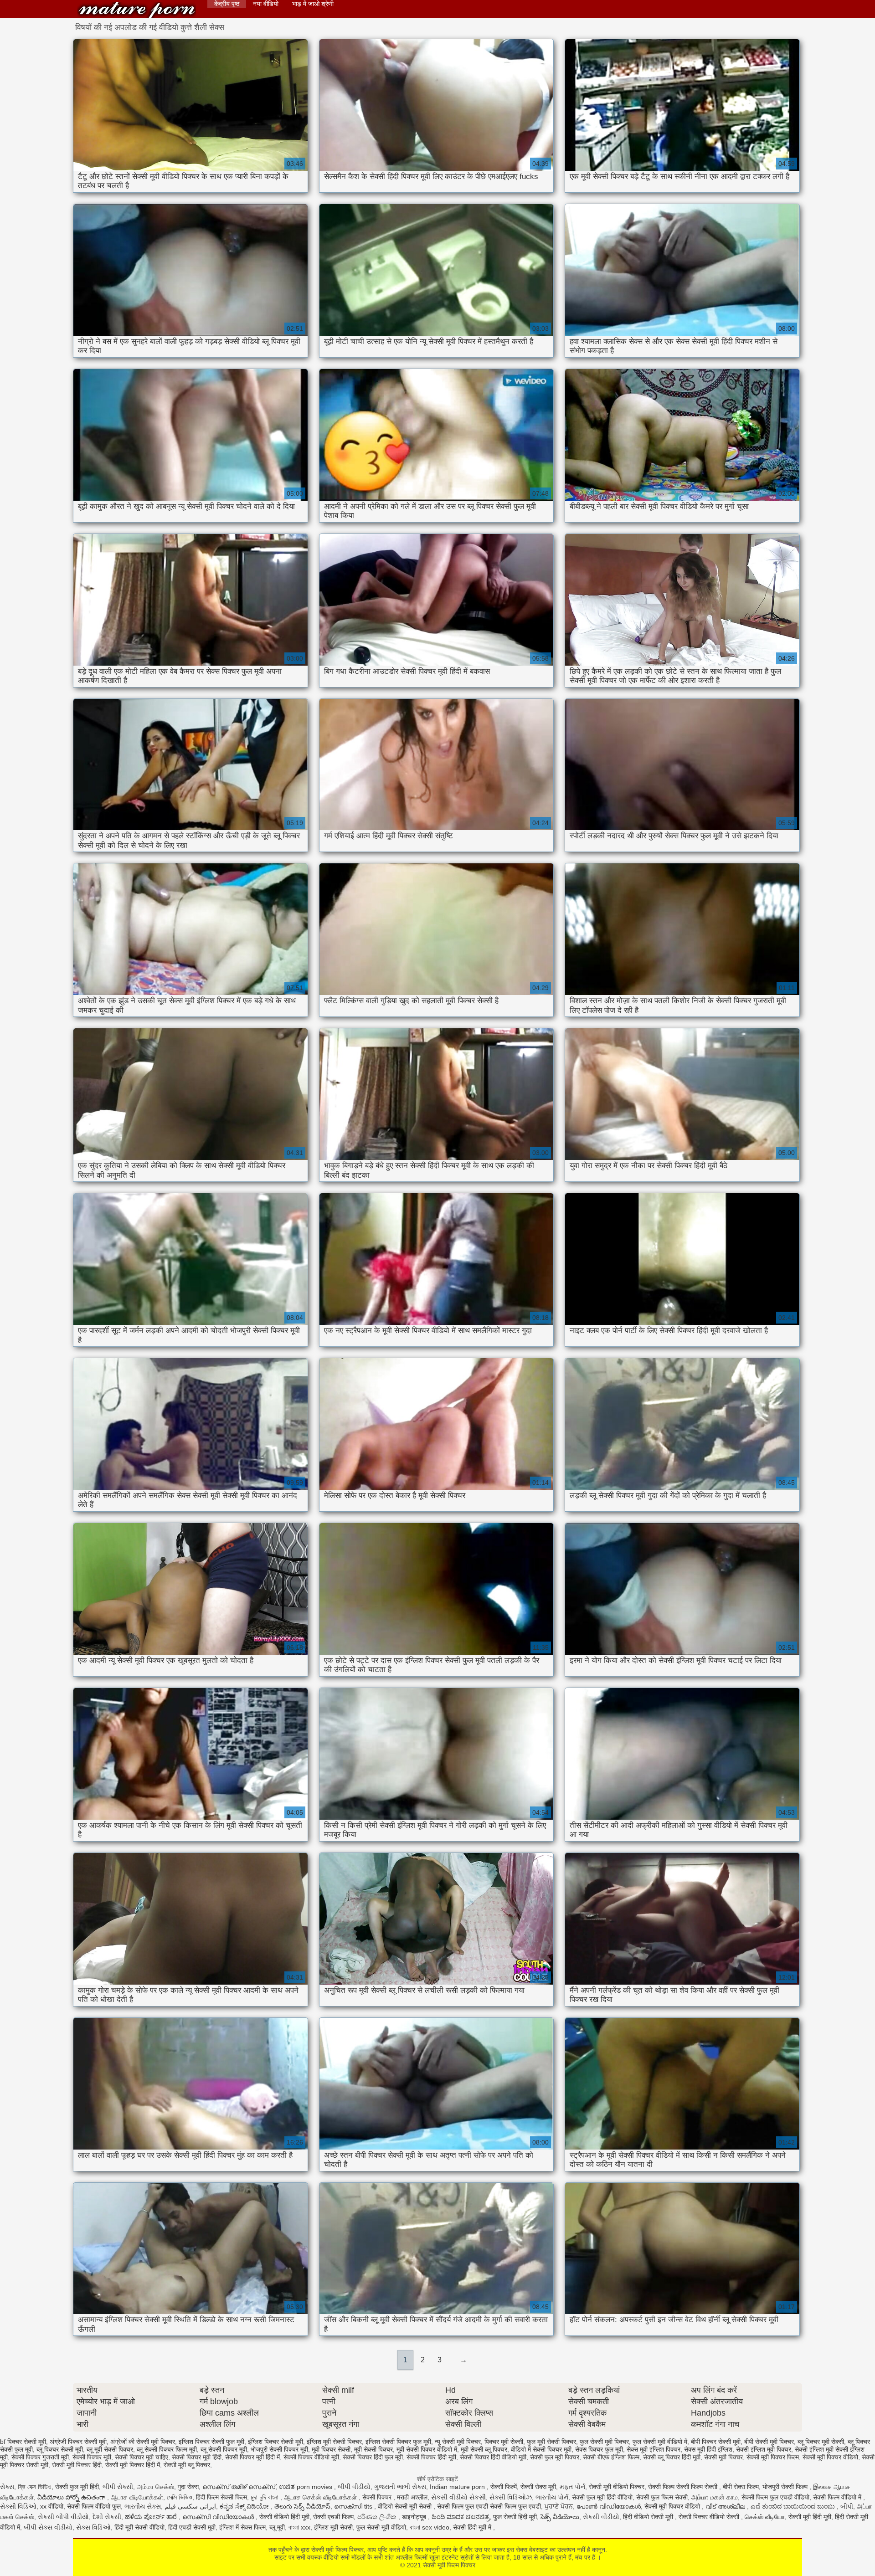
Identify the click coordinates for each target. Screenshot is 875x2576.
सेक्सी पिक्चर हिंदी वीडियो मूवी (493, 2457)
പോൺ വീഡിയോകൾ (609, 2506)
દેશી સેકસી (107, 2517)
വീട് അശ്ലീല (726, 2506)
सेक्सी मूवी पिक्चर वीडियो (830, 2457)
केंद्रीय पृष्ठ (227, 4)
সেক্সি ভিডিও (180, 2497)
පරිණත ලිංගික (378, 2517)
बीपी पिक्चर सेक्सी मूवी (716, 2442)
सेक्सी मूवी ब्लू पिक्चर (187, 2465)
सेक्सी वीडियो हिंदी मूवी (284, 2517)
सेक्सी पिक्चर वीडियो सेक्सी (710, 2517)
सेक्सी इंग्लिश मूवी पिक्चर (764, 2449)
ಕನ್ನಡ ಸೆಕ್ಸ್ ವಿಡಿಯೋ (245, 2506)
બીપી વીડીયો (354, 2487)
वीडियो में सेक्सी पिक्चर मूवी (541, 2449)
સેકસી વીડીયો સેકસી (458, 2497)
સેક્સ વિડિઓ (93, 2527)
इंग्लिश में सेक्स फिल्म (242, 2527)
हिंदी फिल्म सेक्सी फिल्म (221, 2497)
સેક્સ (7, 2487)
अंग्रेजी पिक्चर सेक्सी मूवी (78, 2442)
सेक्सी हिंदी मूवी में (473, 2527)
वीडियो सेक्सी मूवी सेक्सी (406, 2506)
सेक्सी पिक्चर (378, 2497)
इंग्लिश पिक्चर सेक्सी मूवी (275, 2442)
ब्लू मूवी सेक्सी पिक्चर (110, 2449)
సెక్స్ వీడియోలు (560, 2517)
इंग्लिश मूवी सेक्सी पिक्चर (334, 2442)
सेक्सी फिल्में (504, 2487)
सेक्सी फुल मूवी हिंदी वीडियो (602, 2497)
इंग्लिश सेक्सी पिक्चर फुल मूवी (398, 2442)
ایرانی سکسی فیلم (190, 2506)
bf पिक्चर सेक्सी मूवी (23, 2442)
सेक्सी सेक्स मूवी (538, 2487)
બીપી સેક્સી (118, 2487)
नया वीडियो (266, 4)
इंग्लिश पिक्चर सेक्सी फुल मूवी (211, 2442)
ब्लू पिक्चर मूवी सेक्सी (821, 2442)
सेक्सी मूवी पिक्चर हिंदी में (133, 2465)
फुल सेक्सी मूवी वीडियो (381, 2527)
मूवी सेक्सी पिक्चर (373, 2449)
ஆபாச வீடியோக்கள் (137, 2497)
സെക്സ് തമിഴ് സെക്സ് (239, 2487)
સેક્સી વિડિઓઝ (511, 2497)
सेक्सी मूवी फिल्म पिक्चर (137, 10)
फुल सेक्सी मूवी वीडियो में (660, 2442)
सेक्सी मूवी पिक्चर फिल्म (773, 2457)
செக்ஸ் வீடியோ (765, 2517)
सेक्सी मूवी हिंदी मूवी (810, 2517)
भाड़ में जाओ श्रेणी (313, 4)
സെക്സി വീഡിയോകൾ (219, 2517)
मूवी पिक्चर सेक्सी (331, 2449)
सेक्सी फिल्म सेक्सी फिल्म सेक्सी (684, 2487)
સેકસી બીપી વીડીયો (63, 2517)
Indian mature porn (458, 2487)
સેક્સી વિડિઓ (18, 2506)
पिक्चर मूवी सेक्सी (504, 2442)
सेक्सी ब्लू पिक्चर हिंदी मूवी (672, 2457)
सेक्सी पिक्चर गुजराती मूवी (40, 2457)
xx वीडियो (52, 2506)
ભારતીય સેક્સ (143, 2506)
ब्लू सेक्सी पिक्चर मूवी (224, 2449)
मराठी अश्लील (412, 2497)
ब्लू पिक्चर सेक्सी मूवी (60, 2449)
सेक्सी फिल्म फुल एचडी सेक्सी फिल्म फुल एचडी (489, 2506)
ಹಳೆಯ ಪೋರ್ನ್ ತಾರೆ (152, 2517)
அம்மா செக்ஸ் (155, 2487)
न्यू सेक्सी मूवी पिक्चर (458, 2442)
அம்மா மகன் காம (715, 2497)
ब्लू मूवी (277, 2527)
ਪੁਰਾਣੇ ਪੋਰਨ (559, 2506)
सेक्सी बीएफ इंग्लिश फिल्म (611, 2457)
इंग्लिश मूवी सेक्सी (333, 2527)
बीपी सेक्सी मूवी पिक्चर (769, 2442)
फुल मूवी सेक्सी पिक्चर (551, 2442)
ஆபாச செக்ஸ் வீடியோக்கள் (321, 2497)
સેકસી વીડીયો (601, 2517)
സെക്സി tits (354, 2506)
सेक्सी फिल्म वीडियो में (838, 2497)
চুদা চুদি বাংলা (265, 2497)
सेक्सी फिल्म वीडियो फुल (94, 2506)
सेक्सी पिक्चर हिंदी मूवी (431, 2457)
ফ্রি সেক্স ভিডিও (35, 2487)
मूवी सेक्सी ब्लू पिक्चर (484, 2449)
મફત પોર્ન (572, 2487)
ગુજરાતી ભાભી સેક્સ (400, 2487)
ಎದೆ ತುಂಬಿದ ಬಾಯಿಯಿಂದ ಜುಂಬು (794, 2506)
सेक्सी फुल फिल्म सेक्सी (662, 2497)
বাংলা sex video (430, 2527)
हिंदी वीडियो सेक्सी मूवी (649, 2517)
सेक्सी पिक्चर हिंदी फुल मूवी (373, 2457)
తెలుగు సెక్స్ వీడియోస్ (302, 2506)
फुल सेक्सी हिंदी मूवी (515, 2517)
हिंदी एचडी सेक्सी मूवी (192, 2527)
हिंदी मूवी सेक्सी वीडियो (139, 2527)
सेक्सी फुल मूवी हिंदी (77, 2487)
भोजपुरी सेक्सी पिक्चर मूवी (279, 2449)
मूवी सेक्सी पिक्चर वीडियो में (427, 2449)
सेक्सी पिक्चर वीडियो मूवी (311, 2457)
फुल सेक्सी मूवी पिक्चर (604, 2442)
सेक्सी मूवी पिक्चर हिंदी (77, 2465)
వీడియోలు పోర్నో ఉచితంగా (72, 2497)
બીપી (847, 2506)
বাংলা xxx (299, 2527)
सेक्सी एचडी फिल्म (333, 2517)
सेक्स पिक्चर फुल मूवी (599, 2449)
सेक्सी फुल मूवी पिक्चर (555, 2457)
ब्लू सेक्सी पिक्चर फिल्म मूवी (167, 2449)
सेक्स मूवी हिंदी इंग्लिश (708, 2449)
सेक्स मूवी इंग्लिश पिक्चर (654, 2449)
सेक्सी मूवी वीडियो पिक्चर (617, 2487)
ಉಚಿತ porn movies (306, 2487)
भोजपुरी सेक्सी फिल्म (786, 2487)
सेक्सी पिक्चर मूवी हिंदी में (252, 2457)
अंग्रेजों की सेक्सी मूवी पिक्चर (143, 2442)
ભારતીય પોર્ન (552, 2497)
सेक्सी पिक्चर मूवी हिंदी (197, 2457)
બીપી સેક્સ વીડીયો (48, 2527)
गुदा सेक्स (188, 2487)
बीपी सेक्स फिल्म (741, 2487)
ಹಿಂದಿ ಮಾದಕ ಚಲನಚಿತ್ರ (461, 2517)
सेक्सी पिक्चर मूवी (92, 2457)
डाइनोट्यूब (415, 2517)
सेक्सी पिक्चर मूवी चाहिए (142, 2457)
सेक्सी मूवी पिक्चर (723, 2457)
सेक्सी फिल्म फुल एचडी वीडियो (775, 2497)
